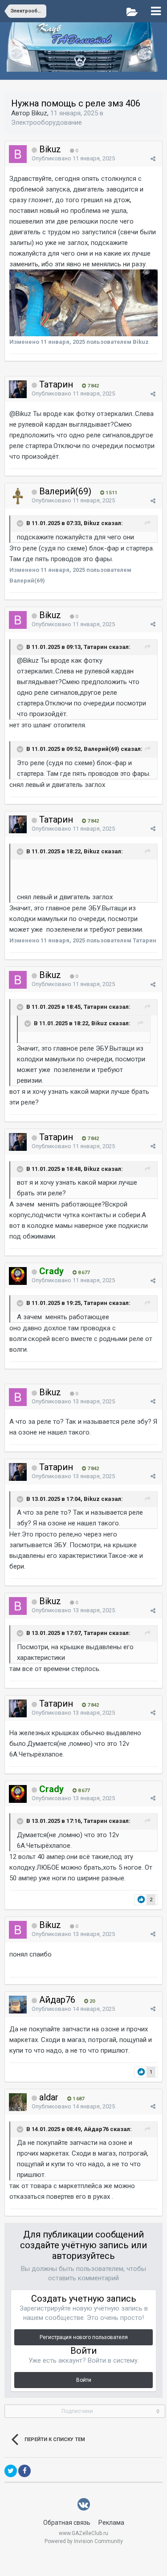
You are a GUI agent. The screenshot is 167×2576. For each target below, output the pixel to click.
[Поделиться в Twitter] (11, 2471)
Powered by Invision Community (84, 2541)
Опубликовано (73, 158)
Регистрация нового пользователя (84, 2337)
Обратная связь (67, 2523)
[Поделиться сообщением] (153, 159)
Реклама (111, 2523)
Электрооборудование (47, 122)
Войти (84, 2380)
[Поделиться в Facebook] (24, 2471)
